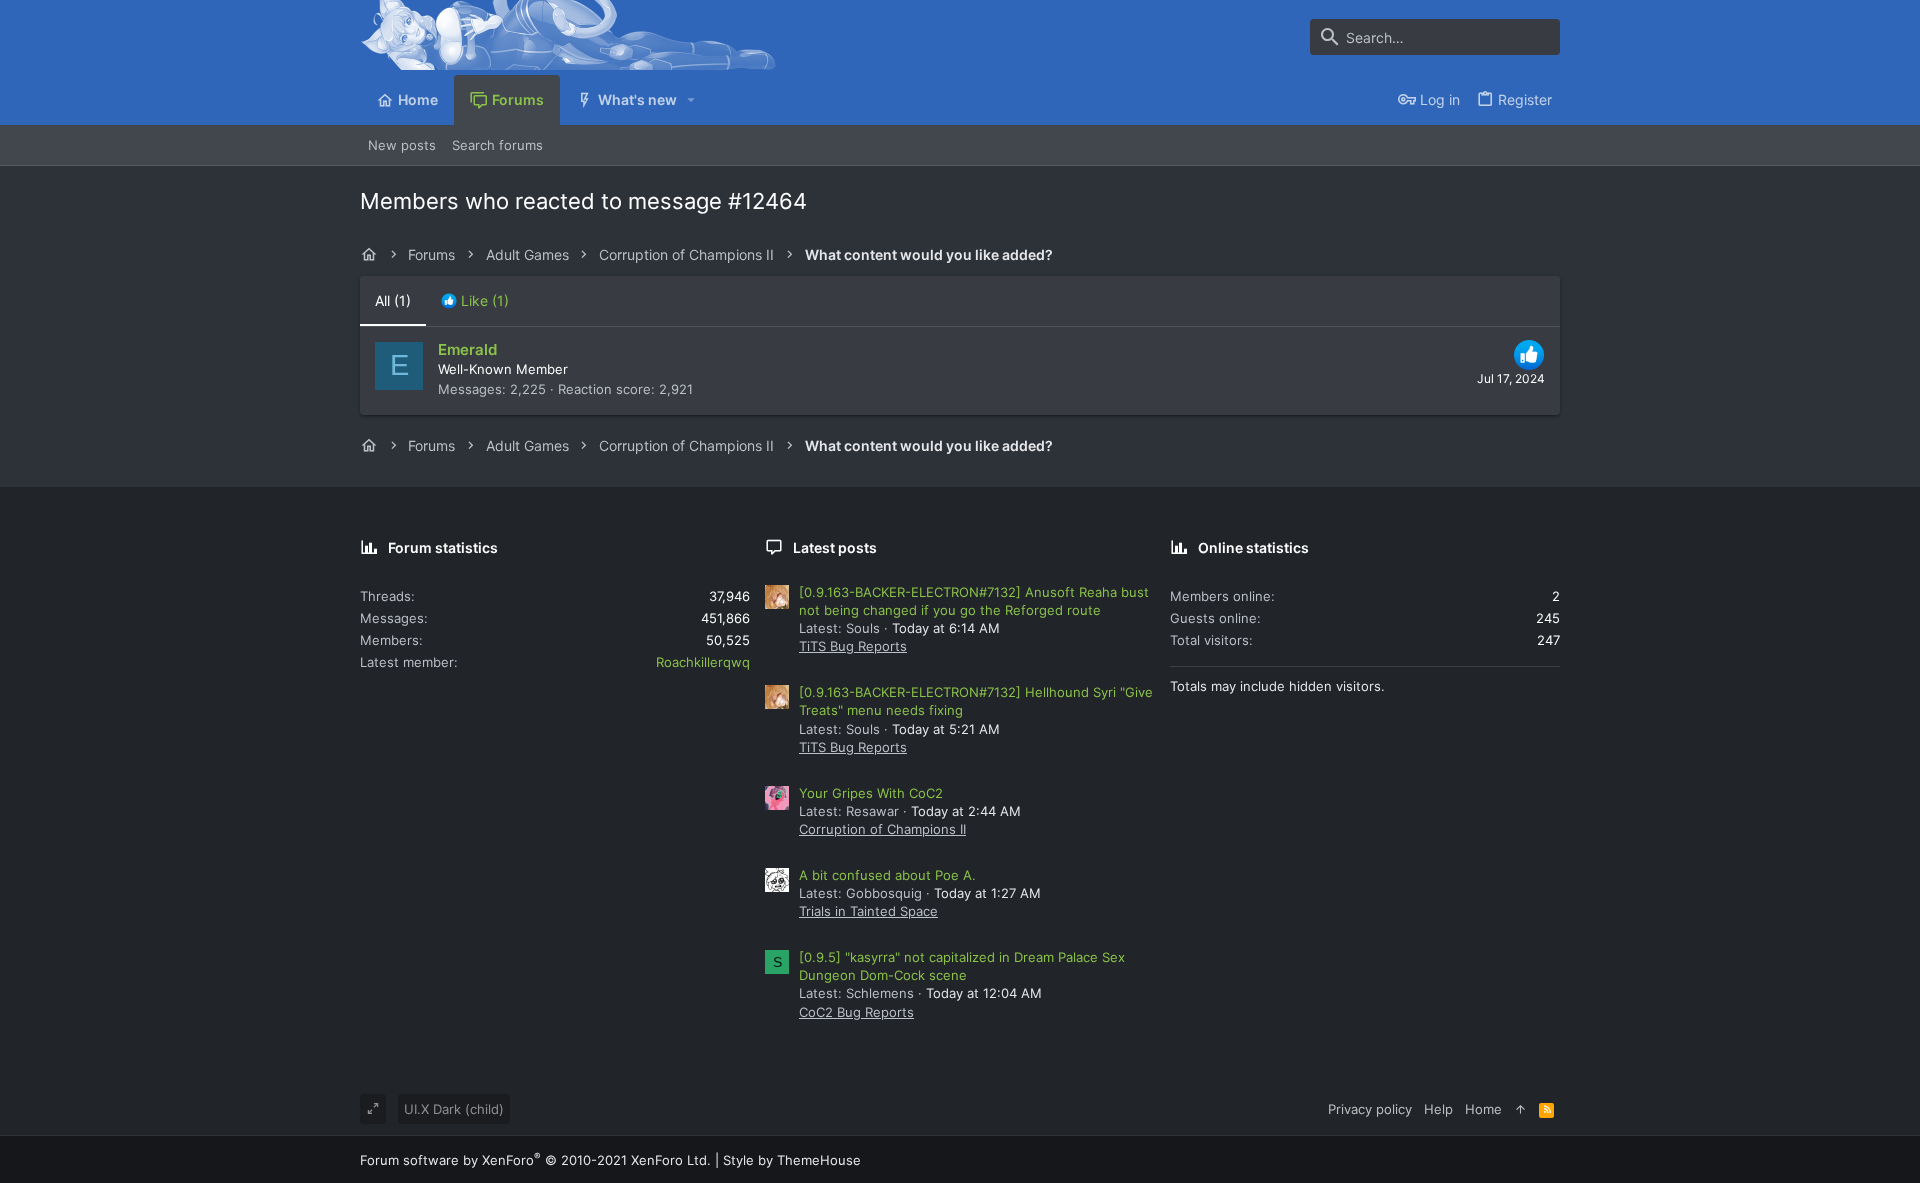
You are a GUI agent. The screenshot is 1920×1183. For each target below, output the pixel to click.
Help (1438, 1109)
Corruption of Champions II (882, 829)
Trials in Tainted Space (868, 911)
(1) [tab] (393, 300)
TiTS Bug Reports (853, 646)
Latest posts (835, 547)
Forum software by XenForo (535, 1160)
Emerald (467, 349)
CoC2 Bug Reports (856, 1012)
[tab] (475, 301)
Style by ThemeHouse (792, 1160)
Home (1483, 1109)
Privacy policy (1370, 1109)
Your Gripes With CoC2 (871, 793)
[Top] (1520, 1109)
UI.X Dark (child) (454, 1109)
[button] (691, 100)
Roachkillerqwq (703, 662)
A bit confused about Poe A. (887, 875)
